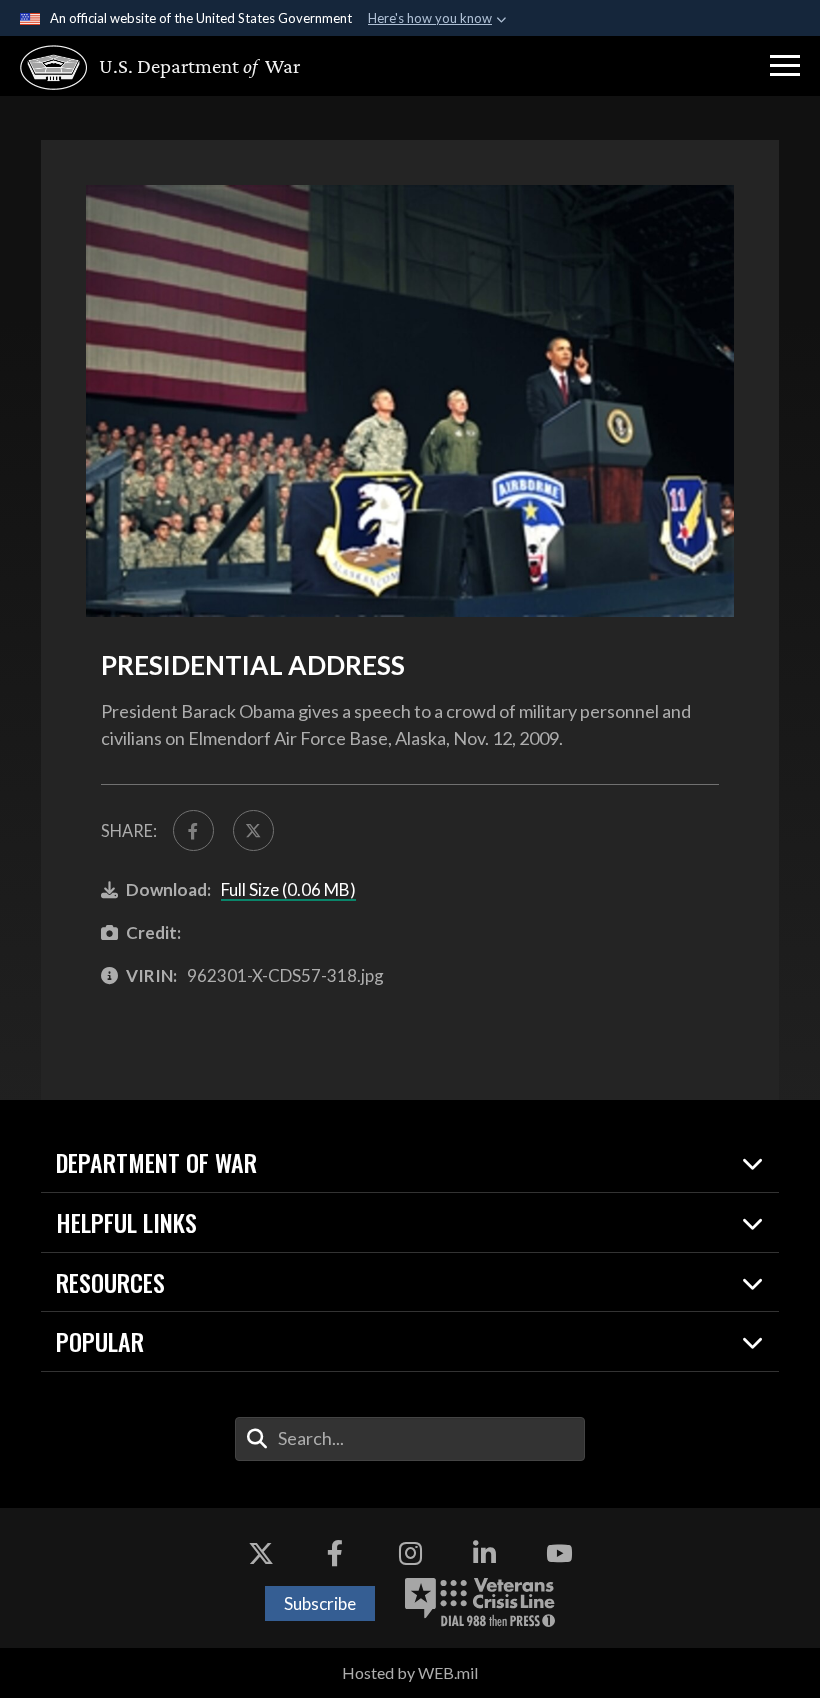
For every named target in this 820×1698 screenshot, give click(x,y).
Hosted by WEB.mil (410, 1672)
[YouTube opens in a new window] (559, 1553)
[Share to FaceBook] (193, 830)
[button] (785, 66)
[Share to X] (253, 830)
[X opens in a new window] (261, 1553)
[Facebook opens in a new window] (335, 1553)
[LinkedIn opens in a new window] (485, 1553)
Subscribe (320, 1603)
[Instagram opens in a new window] (410, 1553)
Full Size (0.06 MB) (288, 889)
